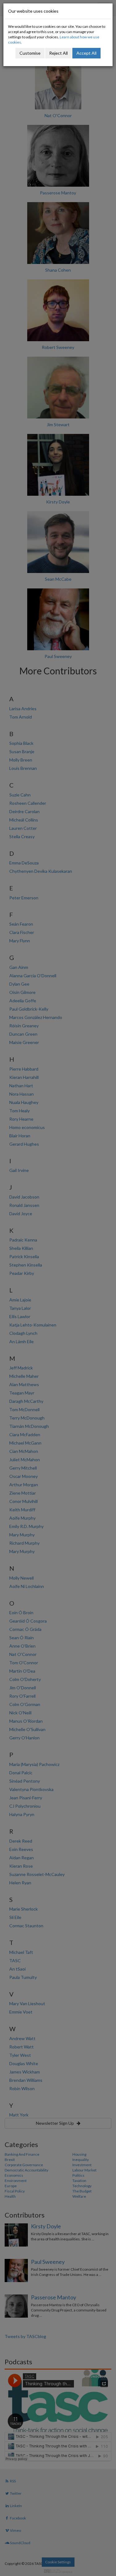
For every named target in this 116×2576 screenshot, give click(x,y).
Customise (30, 53)
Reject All (58, 53)
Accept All (86, 53)
